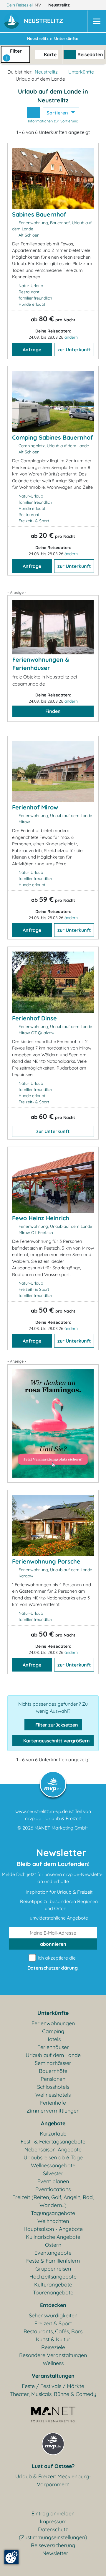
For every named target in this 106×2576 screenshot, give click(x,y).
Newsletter (55, 2553)
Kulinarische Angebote (53, 2237)
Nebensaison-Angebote (53, 2150)
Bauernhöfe (53, 2071)
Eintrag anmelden (53, 2513)
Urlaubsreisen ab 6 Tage (53, 2157)
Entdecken (53, 2305)
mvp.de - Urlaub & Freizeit (53, 1818)
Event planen (53, 2181)
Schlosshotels (53, 2087)
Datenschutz (53, 2529)
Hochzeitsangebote (53, 2277)
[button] (45, 21)
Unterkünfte (81, 72)
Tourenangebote (53, 2293)
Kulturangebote (53, 2285)
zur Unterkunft (74, 350)
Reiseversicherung (53, 2545)
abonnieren (53, 1944)
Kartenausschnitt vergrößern (56, 1741)
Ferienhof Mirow (35, 807)
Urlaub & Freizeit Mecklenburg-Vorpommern (53, 2480)
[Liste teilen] (34, 113)
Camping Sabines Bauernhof (52, 437)
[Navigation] (97, 21)
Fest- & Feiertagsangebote (53, 2142)
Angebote (53, 2123)
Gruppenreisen (53, 2269)
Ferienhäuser (53, 2047)
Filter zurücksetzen (56, 1725)
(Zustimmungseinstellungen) (53, 2537)
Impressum (53, 2521)
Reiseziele (53, 2347)
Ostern (53, 2245)
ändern (71, 337)
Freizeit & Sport (53, 2323)
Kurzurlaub (53, 2134)
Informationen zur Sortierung (53, 121)
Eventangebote (53, 2253)
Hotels (53, 2039)
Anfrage (32, 350)
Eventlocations (53, 2189)
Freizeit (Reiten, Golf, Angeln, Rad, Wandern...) (53, 2201)
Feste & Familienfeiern (53, 2261)
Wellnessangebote (53, 2165)
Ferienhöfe (53, 2103)
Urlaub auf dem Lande (53, 2055)
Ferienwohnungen (53, 2023)
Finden (53, 711)
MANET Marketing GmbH (62, 1828)
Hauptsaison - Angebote (53, 2229)
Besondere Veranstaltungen (53, 2355)
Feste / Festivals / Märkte (53, 2386)
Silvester (53, 2173)
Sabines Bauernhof (39, 214)
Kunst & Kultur (53, 2339)
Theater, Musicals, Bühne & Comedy (53, 2394)
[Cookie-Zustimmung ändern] (11, 2557)
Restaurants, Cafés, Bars (53, 2331)
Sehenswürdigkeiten (53, 2315)
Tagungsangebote (53, 2213)
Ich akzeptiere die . (53, 1963)
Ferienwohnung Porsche (46, 1561)
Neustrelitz (60, 5)
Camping (53, 2031)
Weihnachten (53, 2221)
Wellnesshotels (53, 2095)
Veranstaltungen (53, 2376)
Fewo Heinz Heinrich (41, 1218)
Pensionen (53, 2079)
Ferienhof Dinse (34, 1018)
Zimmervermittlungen (53, 2111)
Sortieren (58, 113)
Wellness (53, 2363)
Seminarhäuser (53, 2063)
